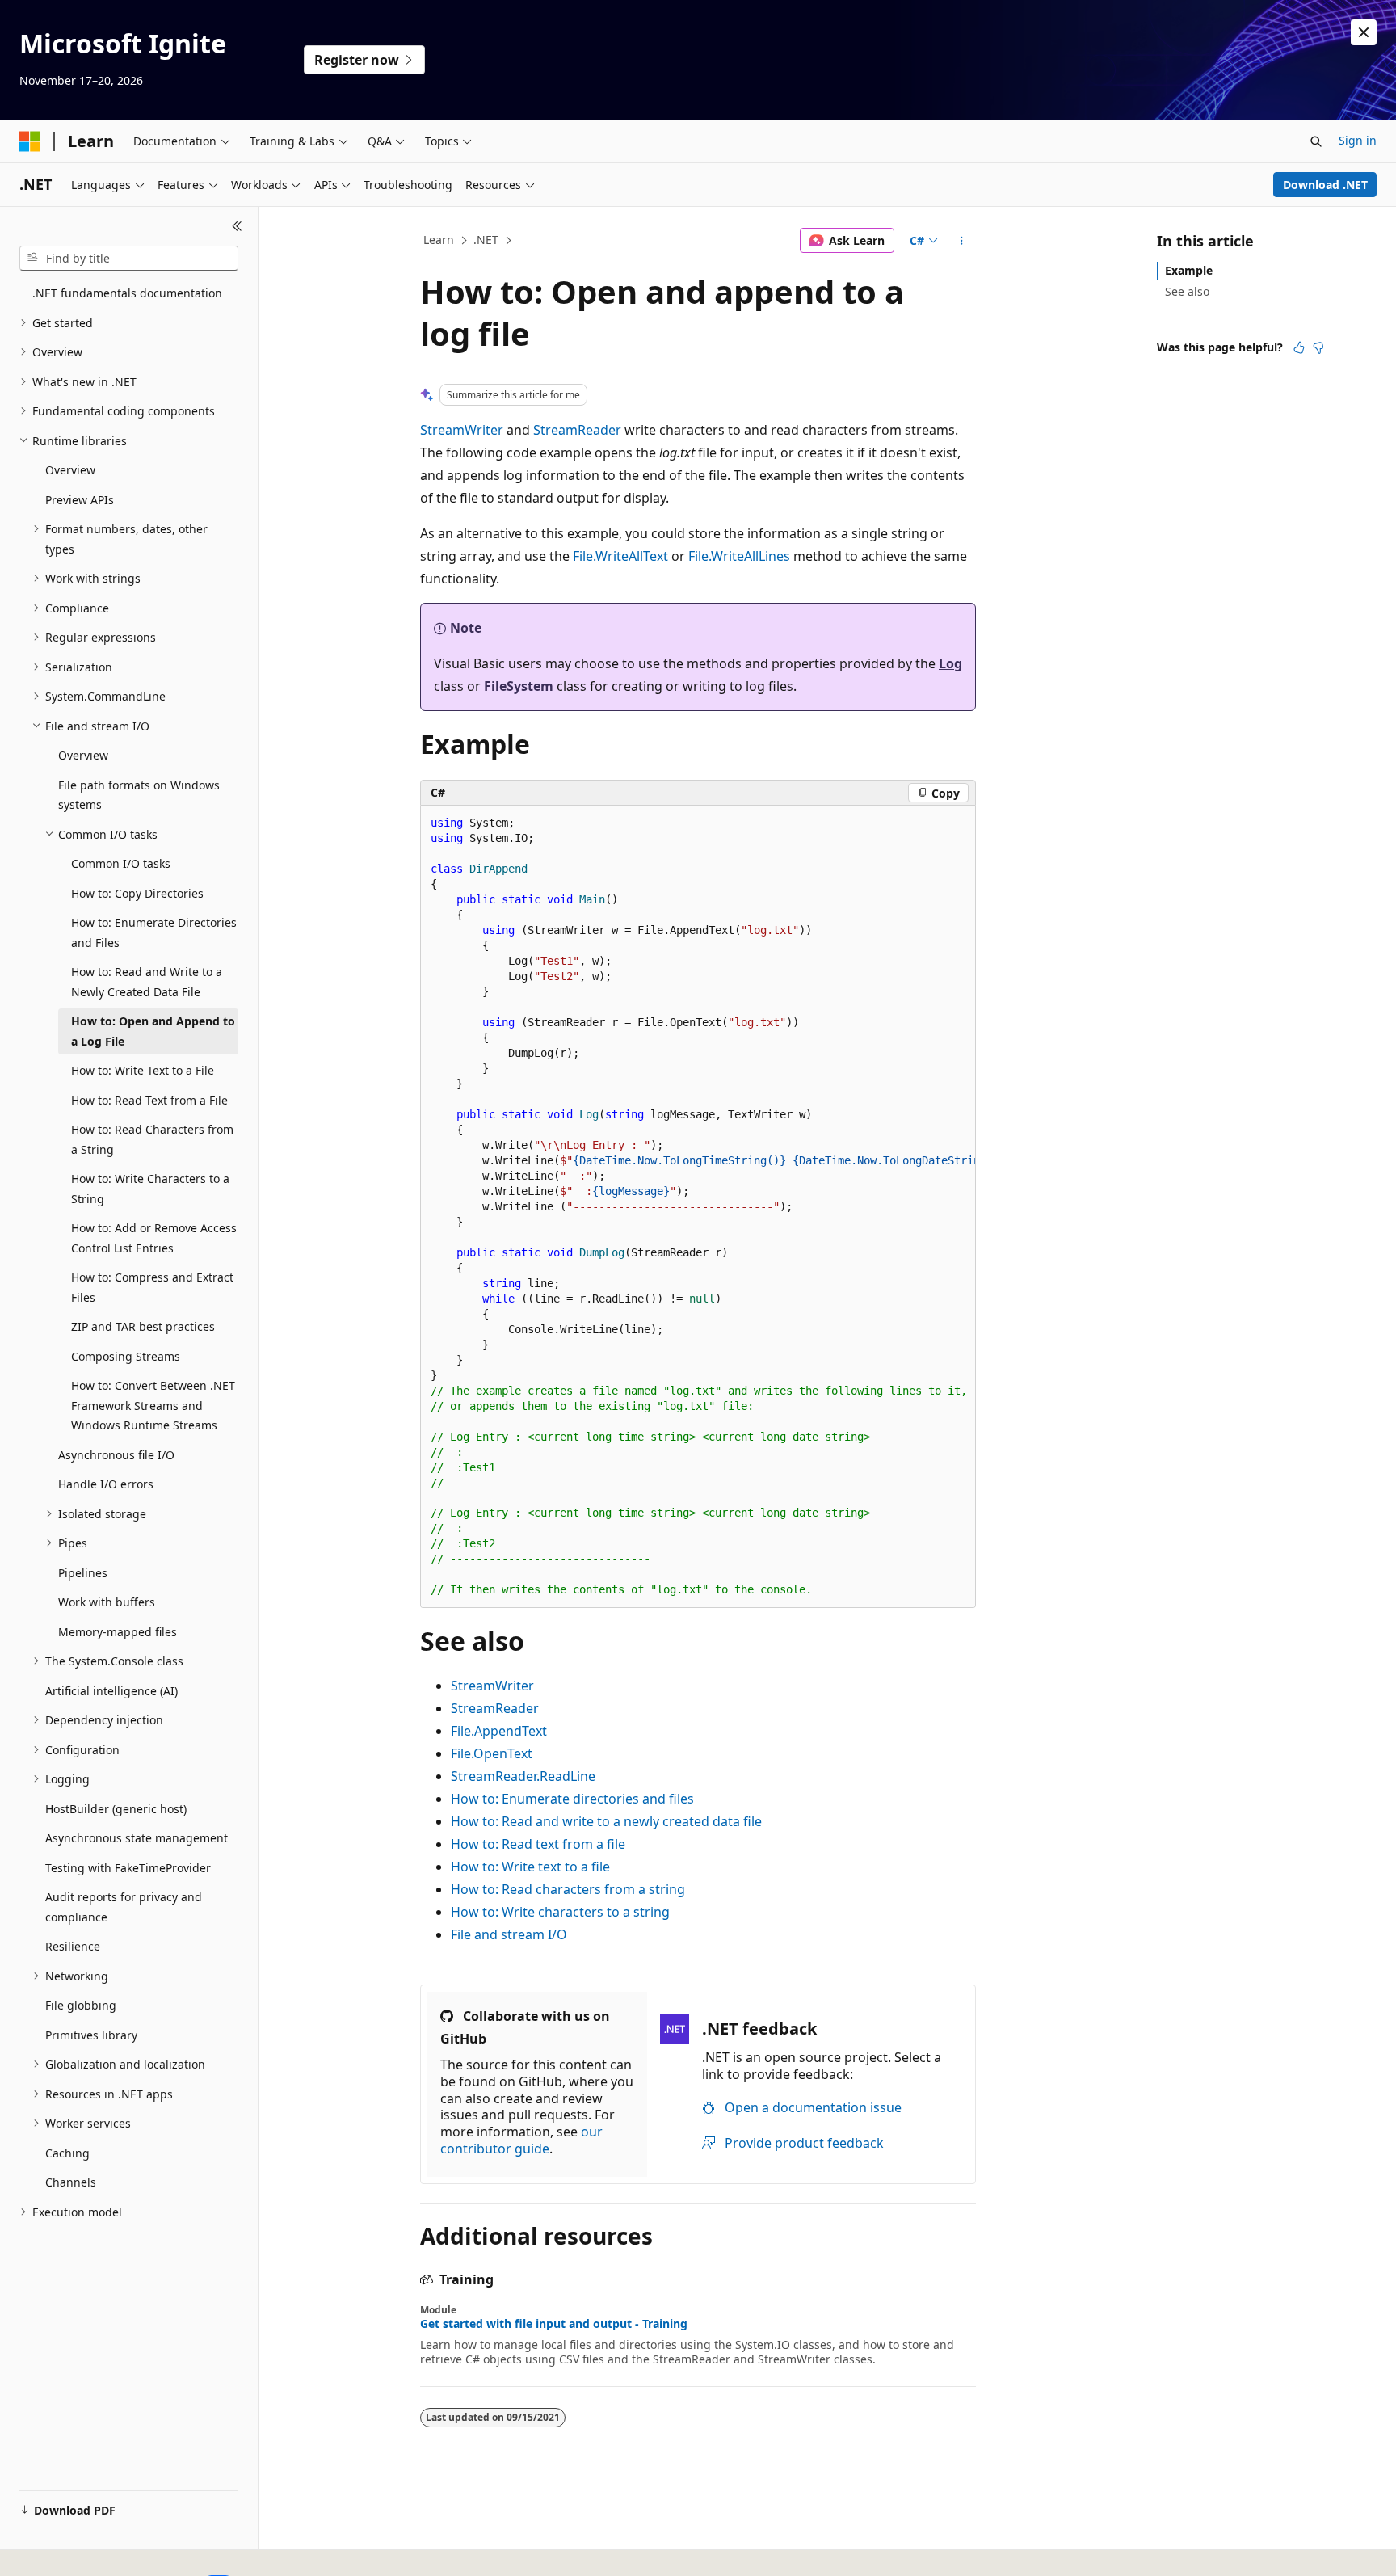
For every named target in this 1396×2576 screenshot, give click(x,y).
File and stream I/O (509, 1934)
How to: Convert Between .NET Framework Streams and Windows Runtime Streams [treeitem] (153, 1405)
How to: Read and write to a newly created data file (606, 1821)
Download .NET (1325, 185)
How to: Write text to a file (530, 1867)
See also (1187, 291)
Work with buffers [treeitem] (107, 1602)
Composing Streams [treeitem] (126, 1356)
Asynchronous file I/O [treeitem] (116, 1455)
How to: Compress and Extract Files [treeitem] (152, 1287)
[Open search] (1316, 141)
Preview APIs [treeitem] (80, 500)
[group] (698, 1207)
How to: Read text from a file (538, 1844)
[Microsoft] (30, 141)
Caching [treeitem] (67, 2153)
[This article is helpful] (1299, 347)
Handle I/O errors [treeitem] (106, 1484)
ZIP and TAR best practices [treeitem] (143, 1326)
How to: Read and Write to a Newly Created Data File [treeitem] (147, 982)
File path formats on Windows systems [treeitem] (139, 795)
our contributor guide (521, 2140)
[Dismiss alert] (1364, 32)
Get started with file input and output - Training (554, 2324)
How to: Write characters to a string (560, 1912)
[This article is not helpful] (1318, 347)
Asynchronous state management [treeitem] (137, 1838)
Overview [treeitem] (70, 470)
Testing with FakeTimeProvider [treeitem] (128, 1868)
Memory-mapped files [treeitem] (118, 1632)
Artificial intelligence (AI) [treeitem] (111, 1691)
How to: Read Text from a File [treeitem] (149, 1100)
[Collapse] (237, 226)
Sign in (1358, 140)
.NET (486, 240)
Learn (439, 240)
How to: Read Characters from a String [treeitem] (152, 1139)
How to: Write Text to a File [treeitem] (143, 1070)
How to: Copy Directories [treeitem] (137, 893)
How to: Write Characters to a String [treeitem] (150, 1189)
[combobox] (129, 259)
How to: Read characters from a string (568, 1889)
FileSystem (519, 686)
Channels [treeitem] (71, 2182)
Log (950, 663)
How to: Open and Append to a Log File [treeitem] (153, 1031)
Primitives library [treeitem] (91, 2035)
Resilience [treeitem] (73, 1946)
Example (1189, 270)
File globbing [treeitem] (81, 2005)
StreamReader (577, 430)
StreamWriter (462, 430)
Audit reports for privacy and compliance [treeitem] (124, 1907)
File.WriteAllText (620, 556)
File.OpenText (492, 1753)
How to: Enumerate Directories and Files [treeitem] (154, 932)
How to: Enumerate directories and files (572, 1799)
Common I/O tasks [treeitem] (121, 863)
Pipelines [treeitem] (83, 1573)
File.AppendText (499, 1731)
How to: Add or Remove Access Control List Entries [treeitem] (154, 1238)
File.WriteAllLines (739, 556)
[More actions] (962, 241)
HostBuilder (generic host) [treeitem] (116, 1809)
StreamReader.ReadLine (523, 1776)
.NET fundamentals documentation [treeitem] (127, 293)
